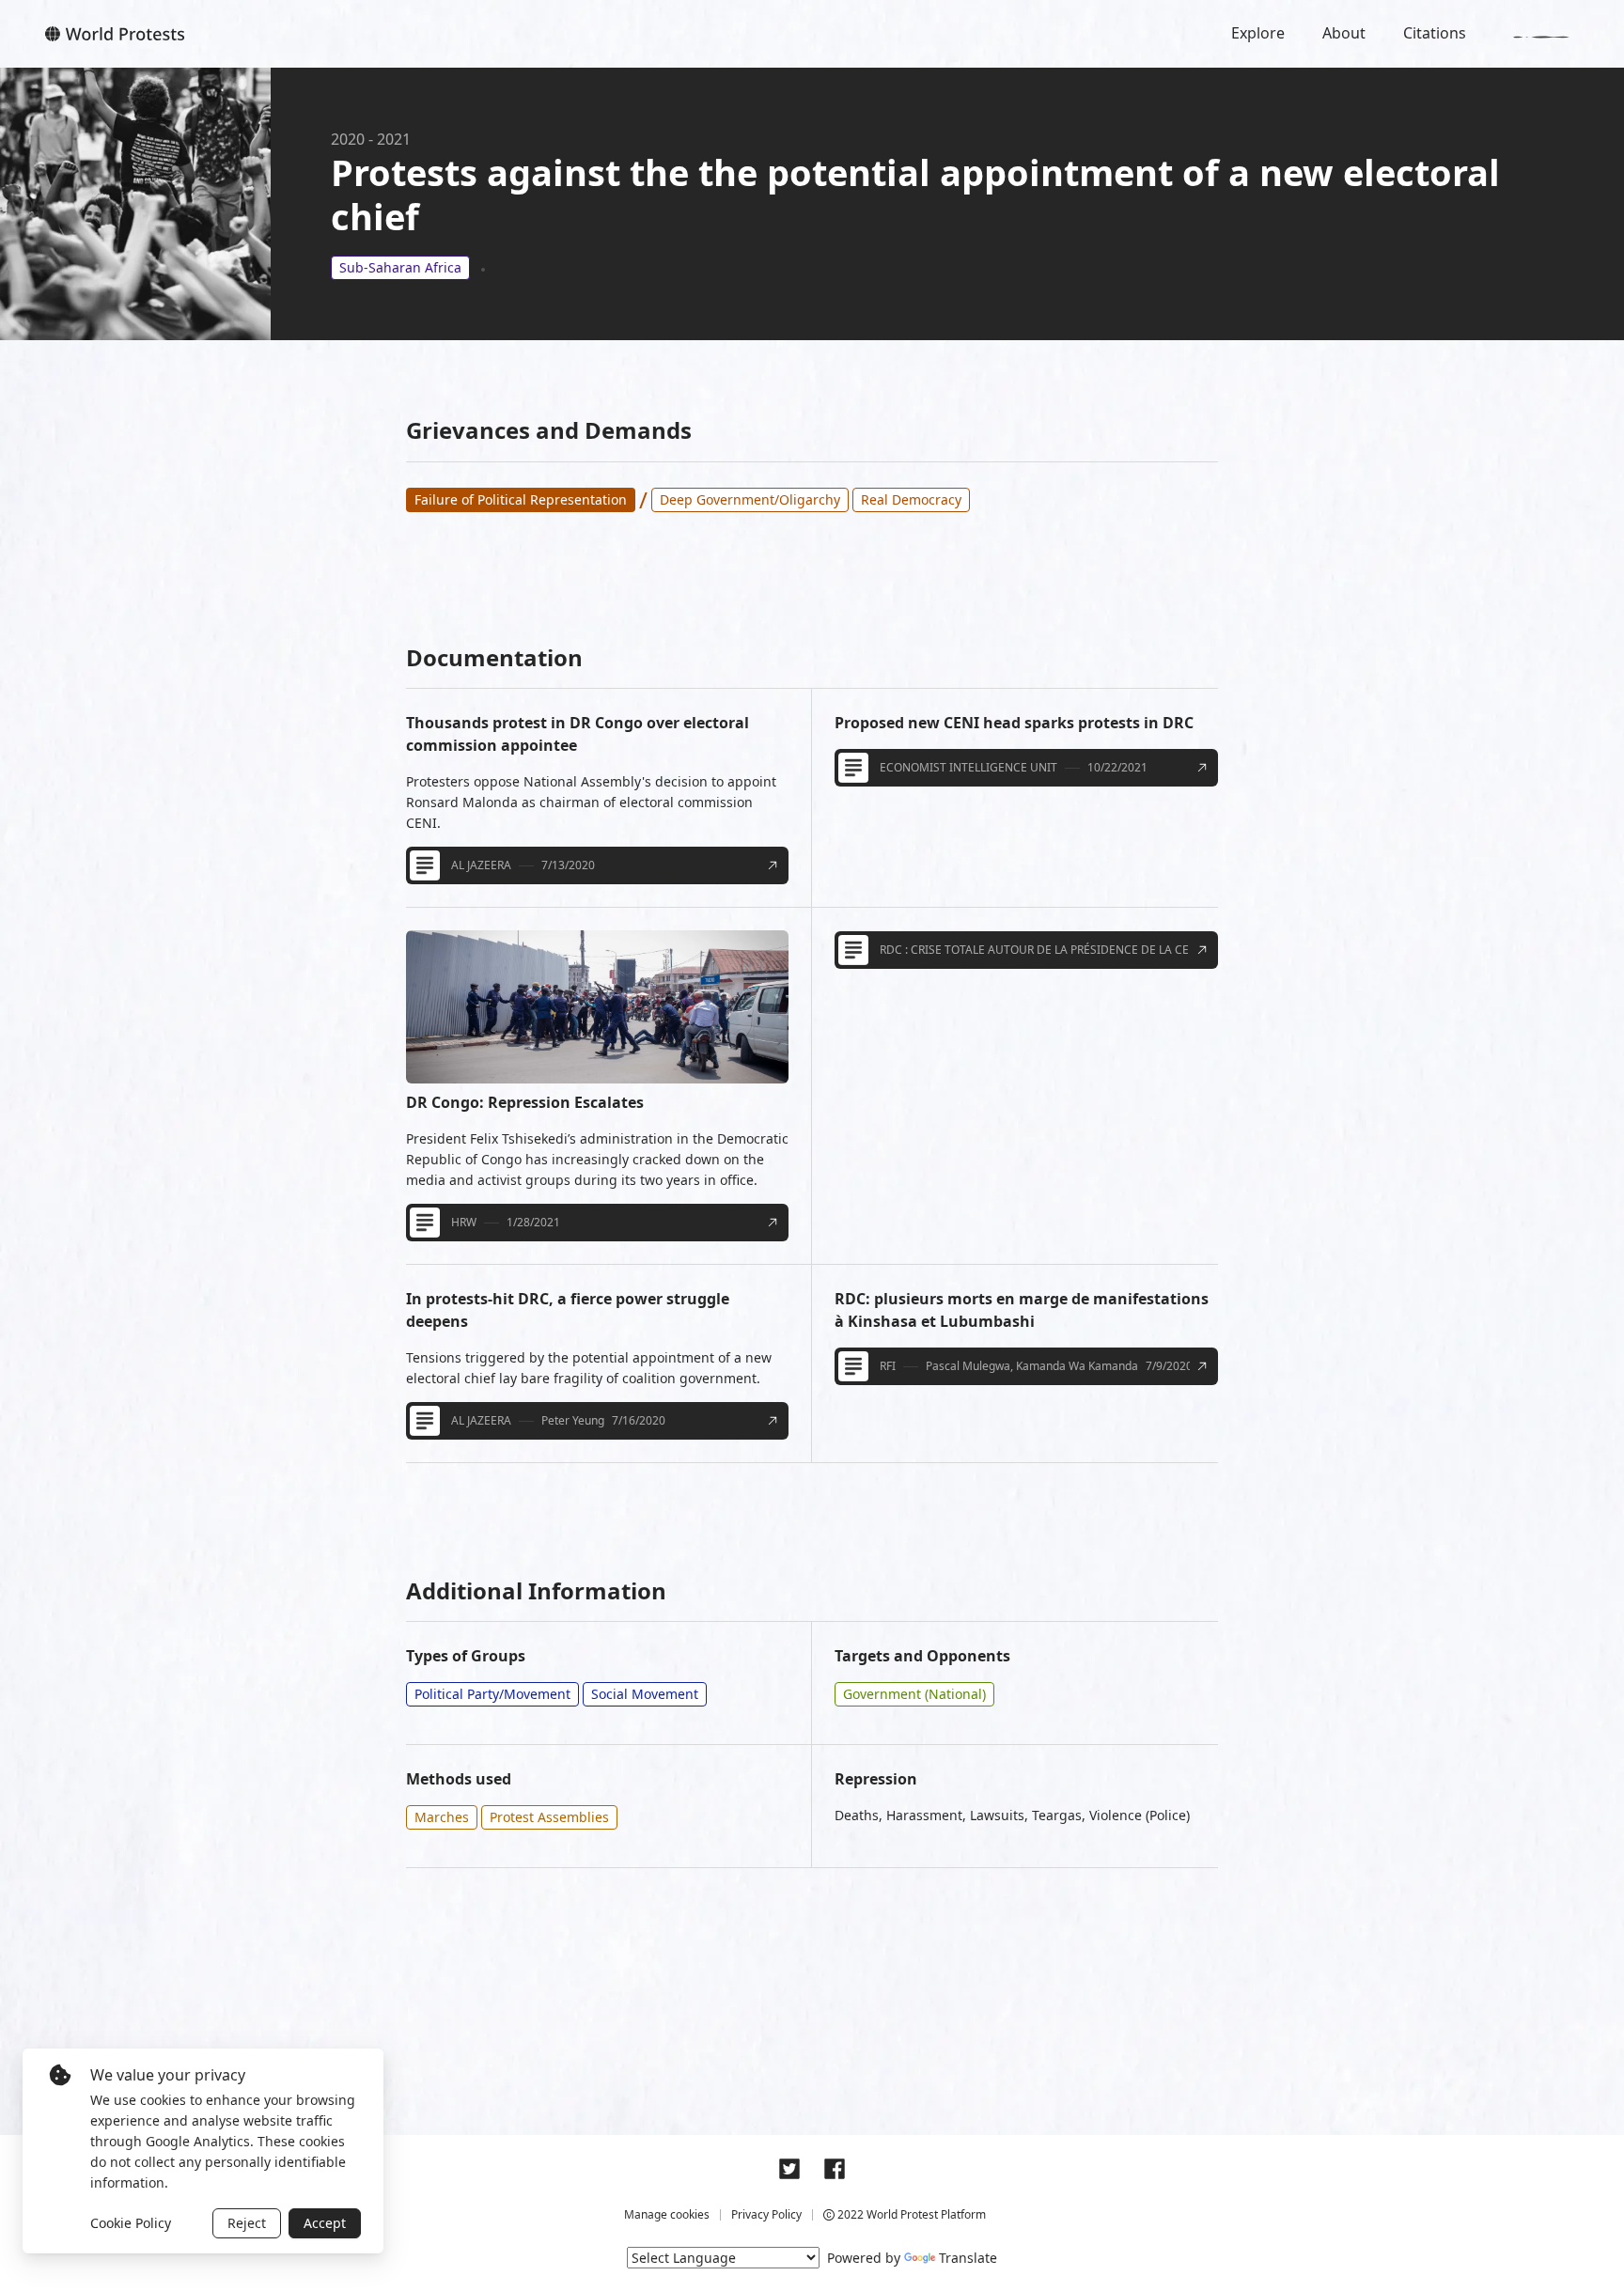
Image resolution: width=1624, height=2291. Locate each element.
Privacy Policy (766, 2214)
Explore (1258, 33)
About (1344, 33)
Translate (968, 2258)
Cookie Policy (131, 2223)
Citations (1435, 33)
